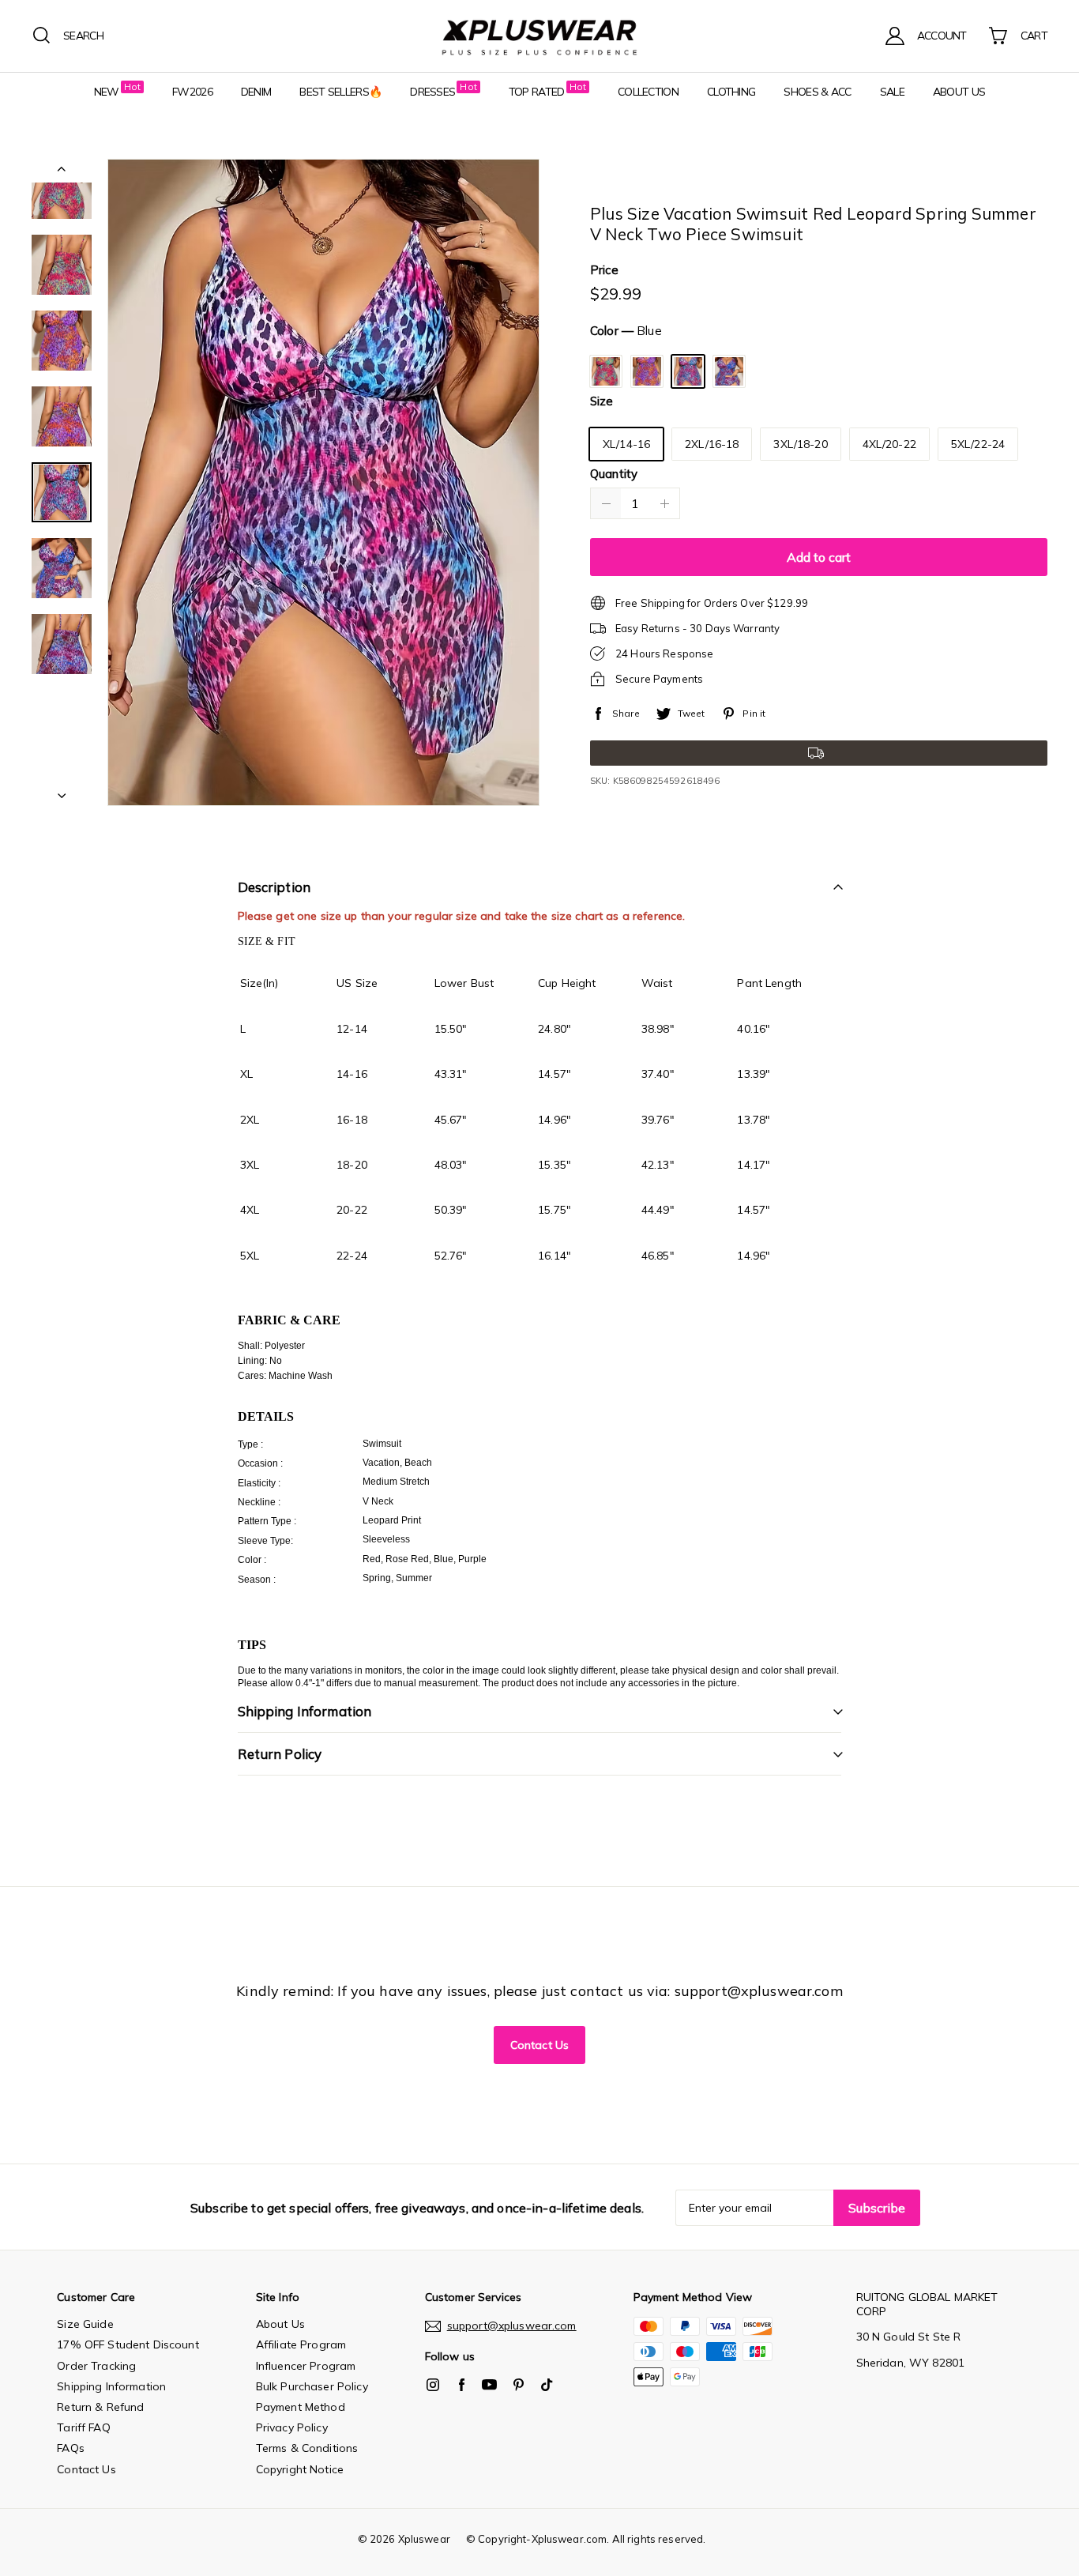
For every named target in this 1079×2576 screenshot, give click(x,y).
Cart (1034, 36)
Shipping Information (111, 2386)
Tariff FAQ (83, 2427)
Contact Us (539, 2045)
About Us (280, 2324)
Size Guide (85, 2324)
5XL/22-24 (978, 444)
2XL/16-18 (712, 444)
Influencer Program (306, 2366)
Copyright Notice (300, 2469)
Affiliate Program (301, 2344)
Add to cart (819, 557)
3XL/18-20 (800, 444)
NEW (107, 92)
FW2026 (192, 92)
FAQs (71, 2448)
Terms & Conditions (307, 2448)
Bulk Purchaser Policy (312, 2386)
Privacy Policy (292, 2427)
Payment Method (301, 2407)
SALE (892, 92)
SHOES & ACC (817, 92)
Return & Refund (100, 2407)
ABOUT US (959, 92)
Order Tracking (96, 2366)
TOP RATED (537, 92)
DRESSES (432, 92)
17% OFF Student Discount (128, 2344)
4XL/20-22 (889, 444)
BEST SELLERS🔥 (340, 92)
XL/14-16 (626, 444)
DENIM (256, 92)
